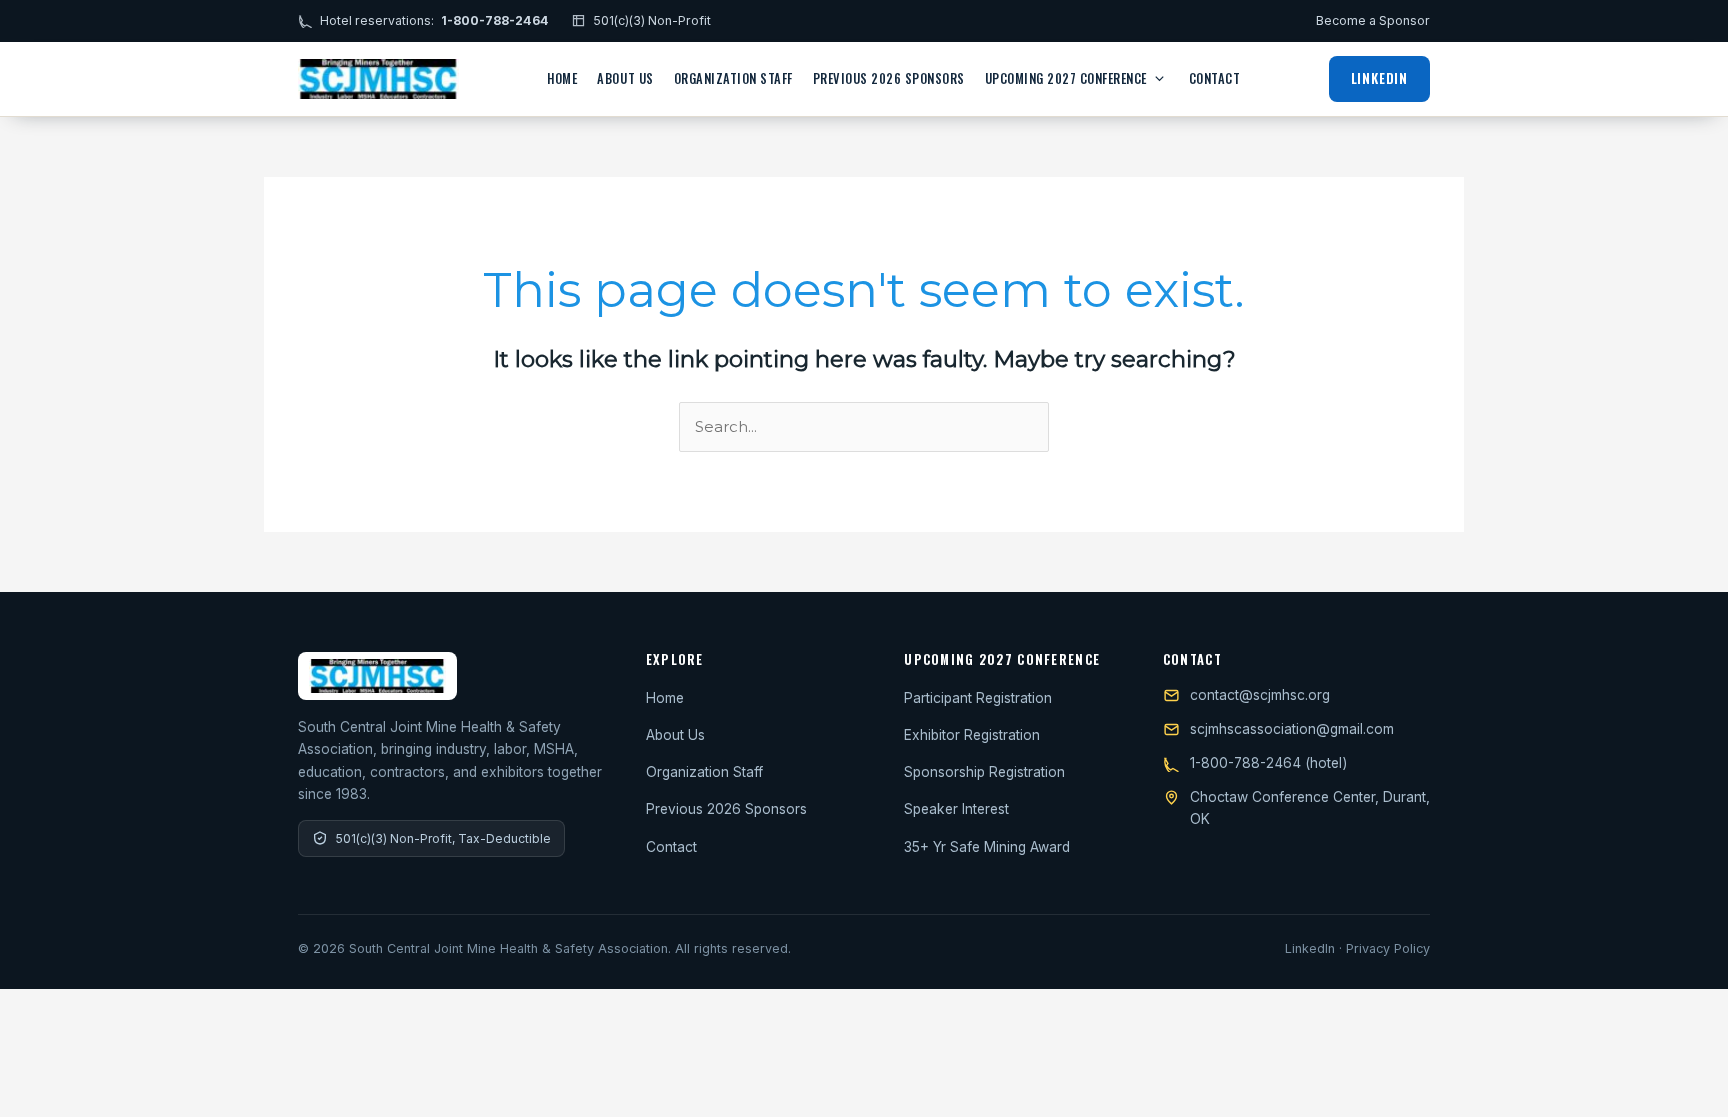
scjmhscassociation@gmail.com (1292, 729)
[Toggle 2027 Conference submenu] (1159, 78)
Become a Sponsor (1373, 20)
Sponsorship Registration (984, 772)
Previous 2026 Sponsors (889, 78)
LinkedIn (1379, 78)
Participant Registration (978, 698)
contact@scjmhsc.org (1260, 695)
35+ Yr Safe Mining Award (987, 847)
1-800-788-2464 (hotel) (1268, 763)
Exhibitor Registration (972, 735)
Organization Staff (733, 78)
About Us (625, 78)
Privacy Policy (1388, 948)
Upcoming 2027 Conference (1066, 78)
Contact (1215, 78)
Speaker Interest (956, 809)
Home (562, 78)
